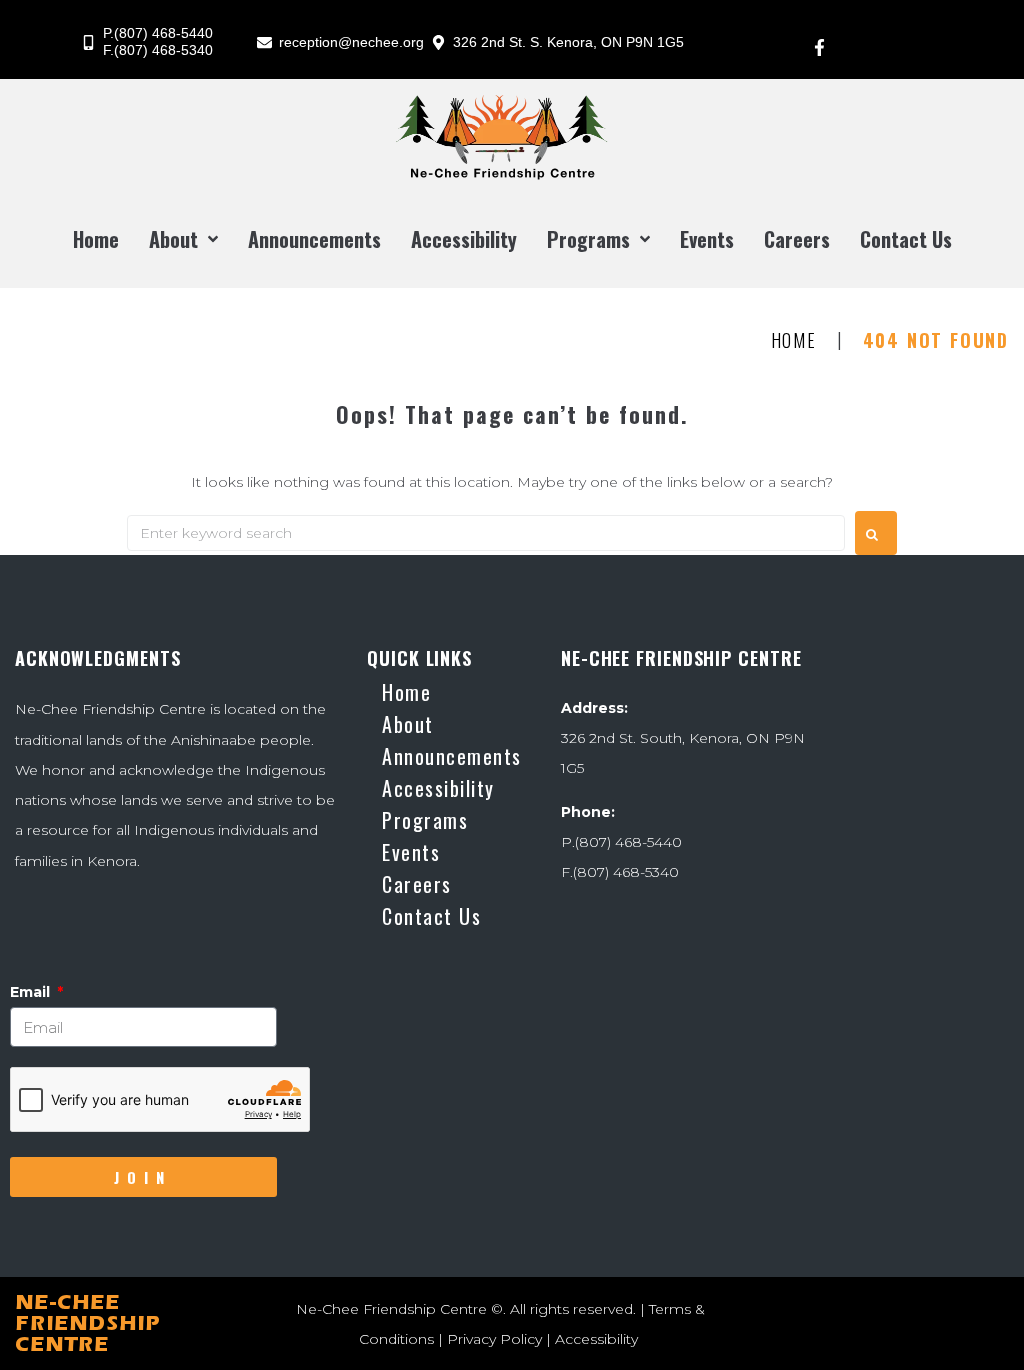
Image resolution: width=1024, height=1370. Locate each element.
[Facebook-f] (819, 47)
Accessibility (596, 1339)
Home (794, 341)
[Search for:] (486, 533)
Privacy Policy (494, 1339)
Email (32, 992)
